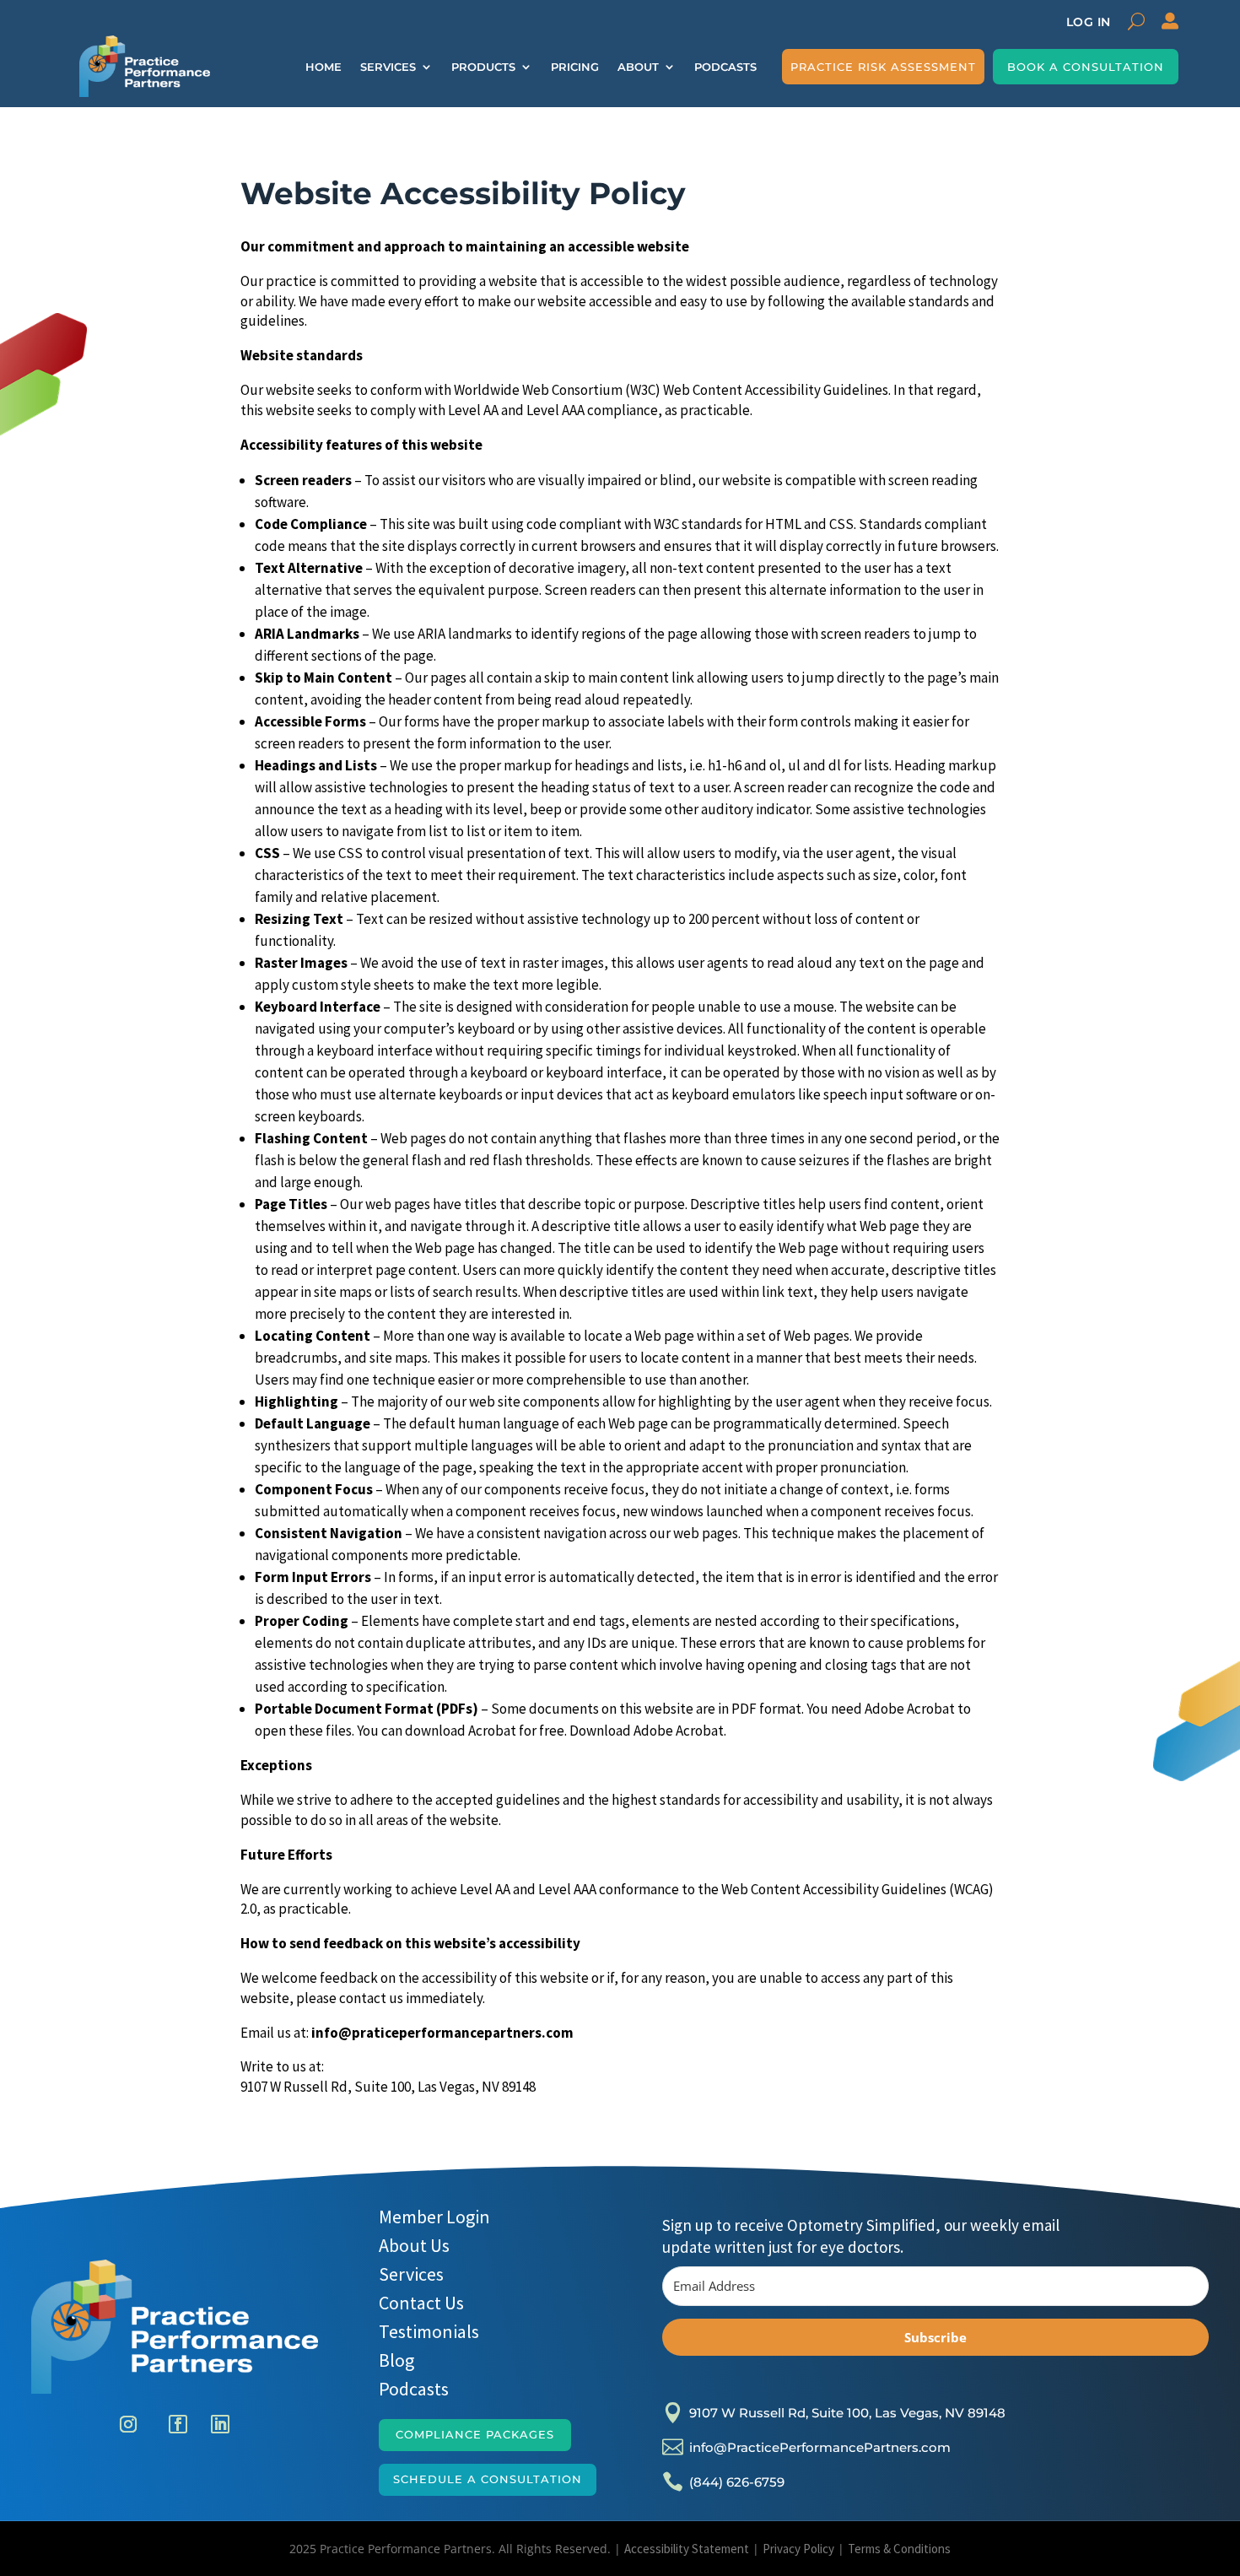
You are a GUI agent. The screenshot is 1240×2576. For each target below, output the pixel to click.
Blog (396, 2360)
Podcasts (725, 67)
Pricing (575, 67)
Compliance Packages (475, 2434)
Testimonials (429, 2331)
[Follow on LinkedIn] (220, 2424)
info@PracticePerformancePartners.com (820, 2447)
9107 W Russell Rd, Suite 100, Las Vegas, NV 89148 (388, 2087)
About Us (414, 2245)
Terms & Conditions (899, 2549)
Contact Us (421, 2303)
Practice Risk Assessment (883, 67)
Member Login (434, 2217)
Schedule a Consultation (488, 2479)
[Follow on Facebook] (178, 2424)
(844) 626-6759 (737, 2482)
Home (323, 67)
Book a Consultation (1086, 67)
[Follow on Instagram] (132, 2424)
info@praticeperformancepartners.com (442, 2033)
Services (388, 67)
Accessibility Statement (687, 2549)
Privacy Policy (798, 2549)
